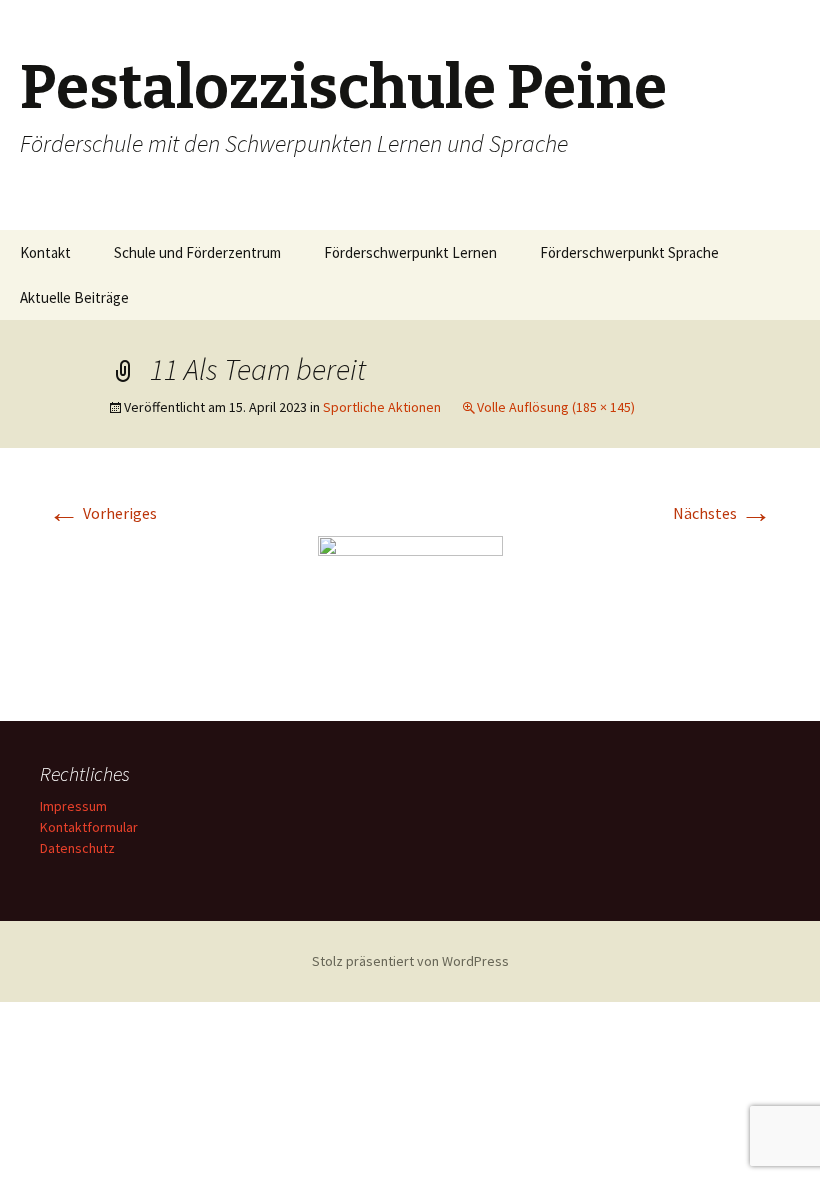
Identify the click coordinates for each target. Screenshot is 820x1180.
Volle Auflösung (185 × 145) (556, 407)
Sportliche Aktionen (382, 407)
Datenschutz (77, 848)
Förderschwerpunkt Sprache (629, 252)
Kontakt (45, 252)
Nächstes (722, 513)
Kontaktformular (89, 827)
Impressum (73, 806)
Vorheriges (102, 513)
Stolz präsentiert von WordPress (410, 961)
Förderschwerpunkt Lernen (410, 252)
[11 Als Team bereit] (410, 606)
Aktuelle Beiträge (74, 297)
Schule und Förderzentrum (197, 252)
